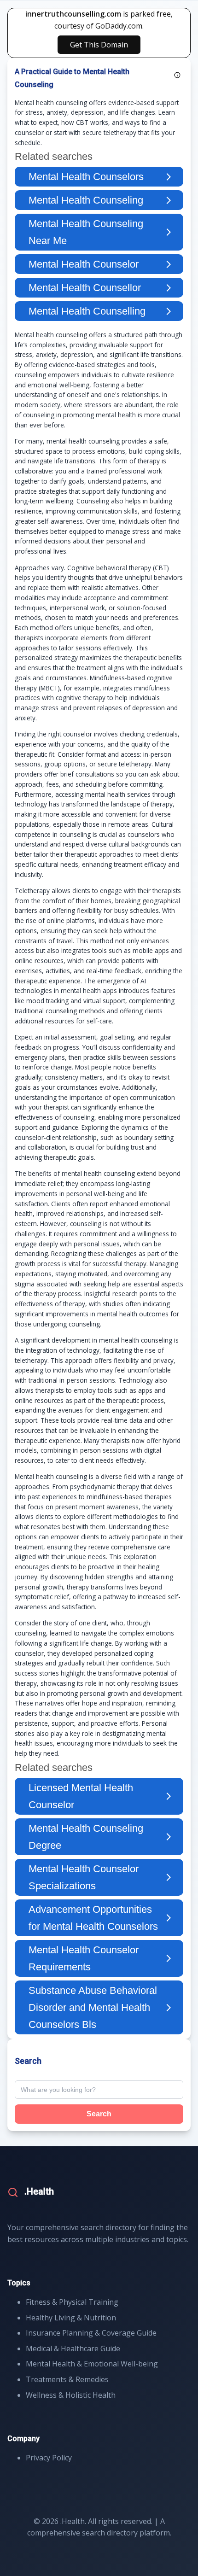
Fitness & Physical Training (72, 2302)
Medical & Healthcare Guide (73, 2348)
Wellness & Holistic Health (71, 2395)
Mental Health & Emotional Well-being (92, 2364)
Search (99, 2114)
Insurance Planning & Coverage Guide (91, 2333)
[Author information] (177, 75)
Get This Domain (99, 45)
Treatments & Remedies (67, 2379)
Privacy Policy (49, 2458)
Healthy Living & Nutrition (71, 2318)
